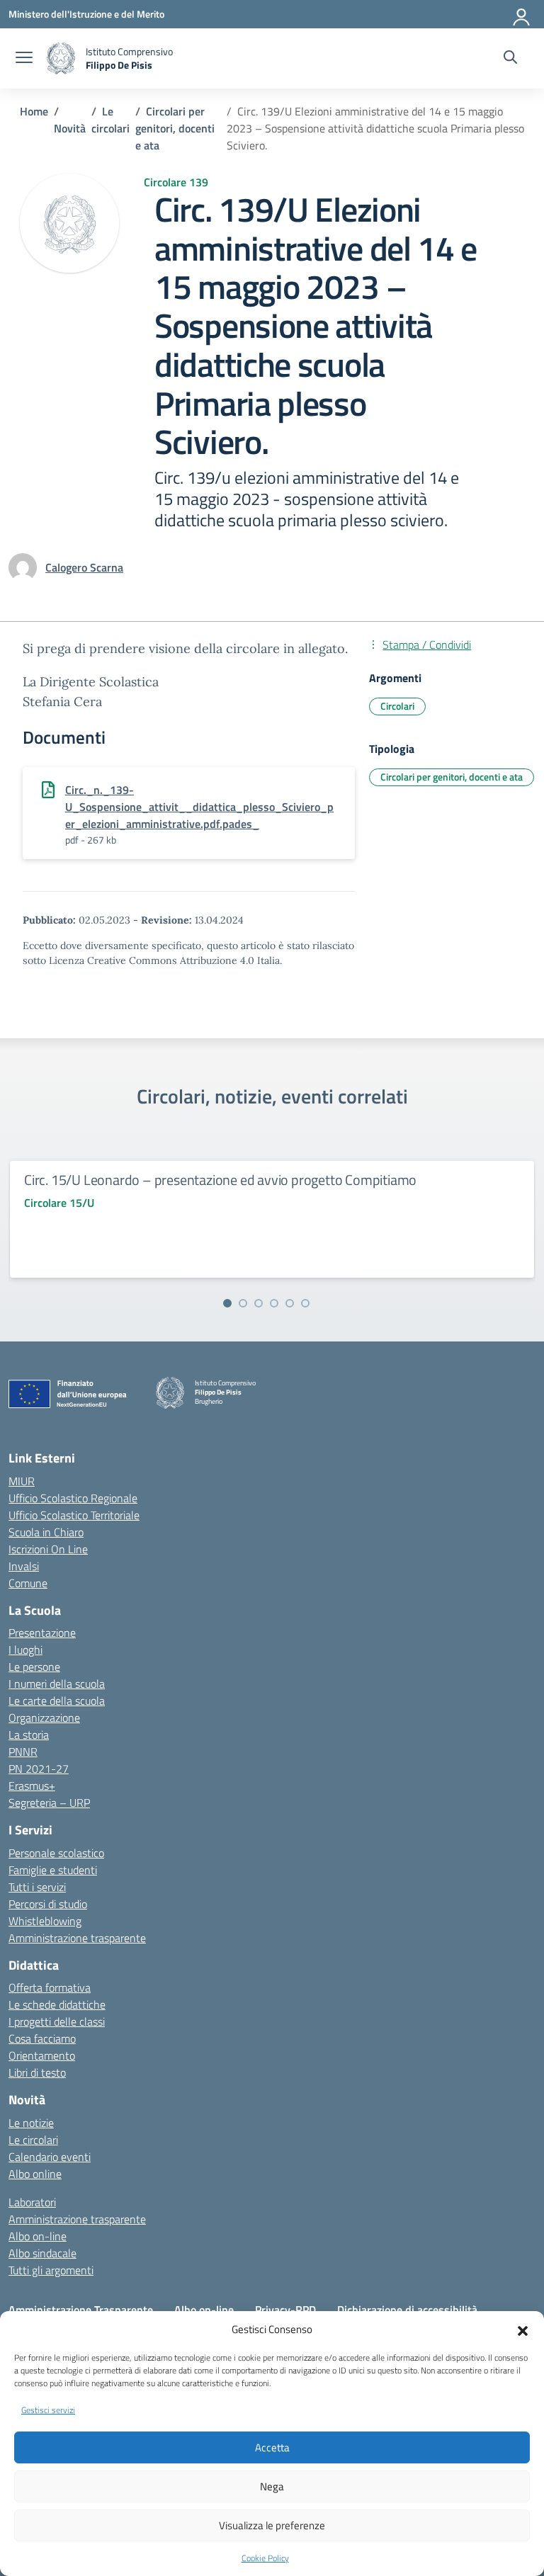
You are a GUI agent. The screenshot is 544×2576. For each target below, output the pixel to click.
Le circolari (33, 2140)
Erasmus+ (32, 1786)
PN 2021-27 (39, 1769)
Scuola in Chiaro (46, 1532)
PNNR (23, 1752)
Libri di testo (37, 2072)
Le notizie (31, 2123)
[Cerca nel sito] (510, 59)
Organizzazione (44, 1718)
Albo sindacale (42, 2253)
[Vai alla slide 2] (243, 1303)
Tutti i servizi (37, 1887)
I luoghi (25, 1650)
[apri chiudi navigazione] (24, 59)
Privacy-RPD (285, 2310)
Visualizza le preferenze (272, 2525)
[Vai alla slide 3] (259, 1303)
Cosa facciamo (42, 2038)
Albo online (35, 2174)
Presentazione (42, 1633)
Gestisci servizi (48, 2410)
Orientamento (42, 2055)
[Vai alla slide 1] (227, 1303)
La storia (29, 1735)
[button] (523, 2330)
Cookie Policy (265, 2558)
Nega (272, 2486)
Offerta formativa (50, 1987)
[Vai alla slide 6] (305, 1303)
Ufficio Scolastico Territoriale (74, 1515)
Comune (28, 1583)
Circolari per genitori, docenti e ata (452, 777)
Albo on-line (38, 2236)
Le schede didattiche (57, 2004)
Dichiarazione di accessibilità (407, 2310)
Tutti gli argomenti (51, 2270)
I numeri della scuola (57, 1684)
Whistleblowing (45, 1921)
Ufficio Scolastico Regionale (73, 1498)
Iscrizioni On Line (48, 1549)
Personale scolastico (56, 1853)
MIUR (22, 1481)
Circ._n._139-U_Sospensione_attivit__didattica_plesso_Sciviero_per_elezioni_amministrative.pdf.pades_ (199, 807)
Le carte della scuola (57, 1701)
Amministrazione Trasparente (81, 2310)
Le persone (34, 1667)
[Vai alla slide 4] (274, 1303)
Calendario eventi (50, 2157)
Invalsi (24, 1566)
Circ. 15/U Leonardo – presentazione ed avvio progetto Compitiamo (220, 1180)
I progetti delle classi (57, 2021)
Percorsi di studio (48, 1904)
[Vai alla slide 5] (290, 1303)
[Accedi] (522, 14)
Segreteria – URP (49, 1803)
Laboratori (32, 2202)
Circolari (397, 706)
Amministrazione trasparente (77, 1938)
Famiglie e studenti (53, 1870)
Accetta (272, 2447)
